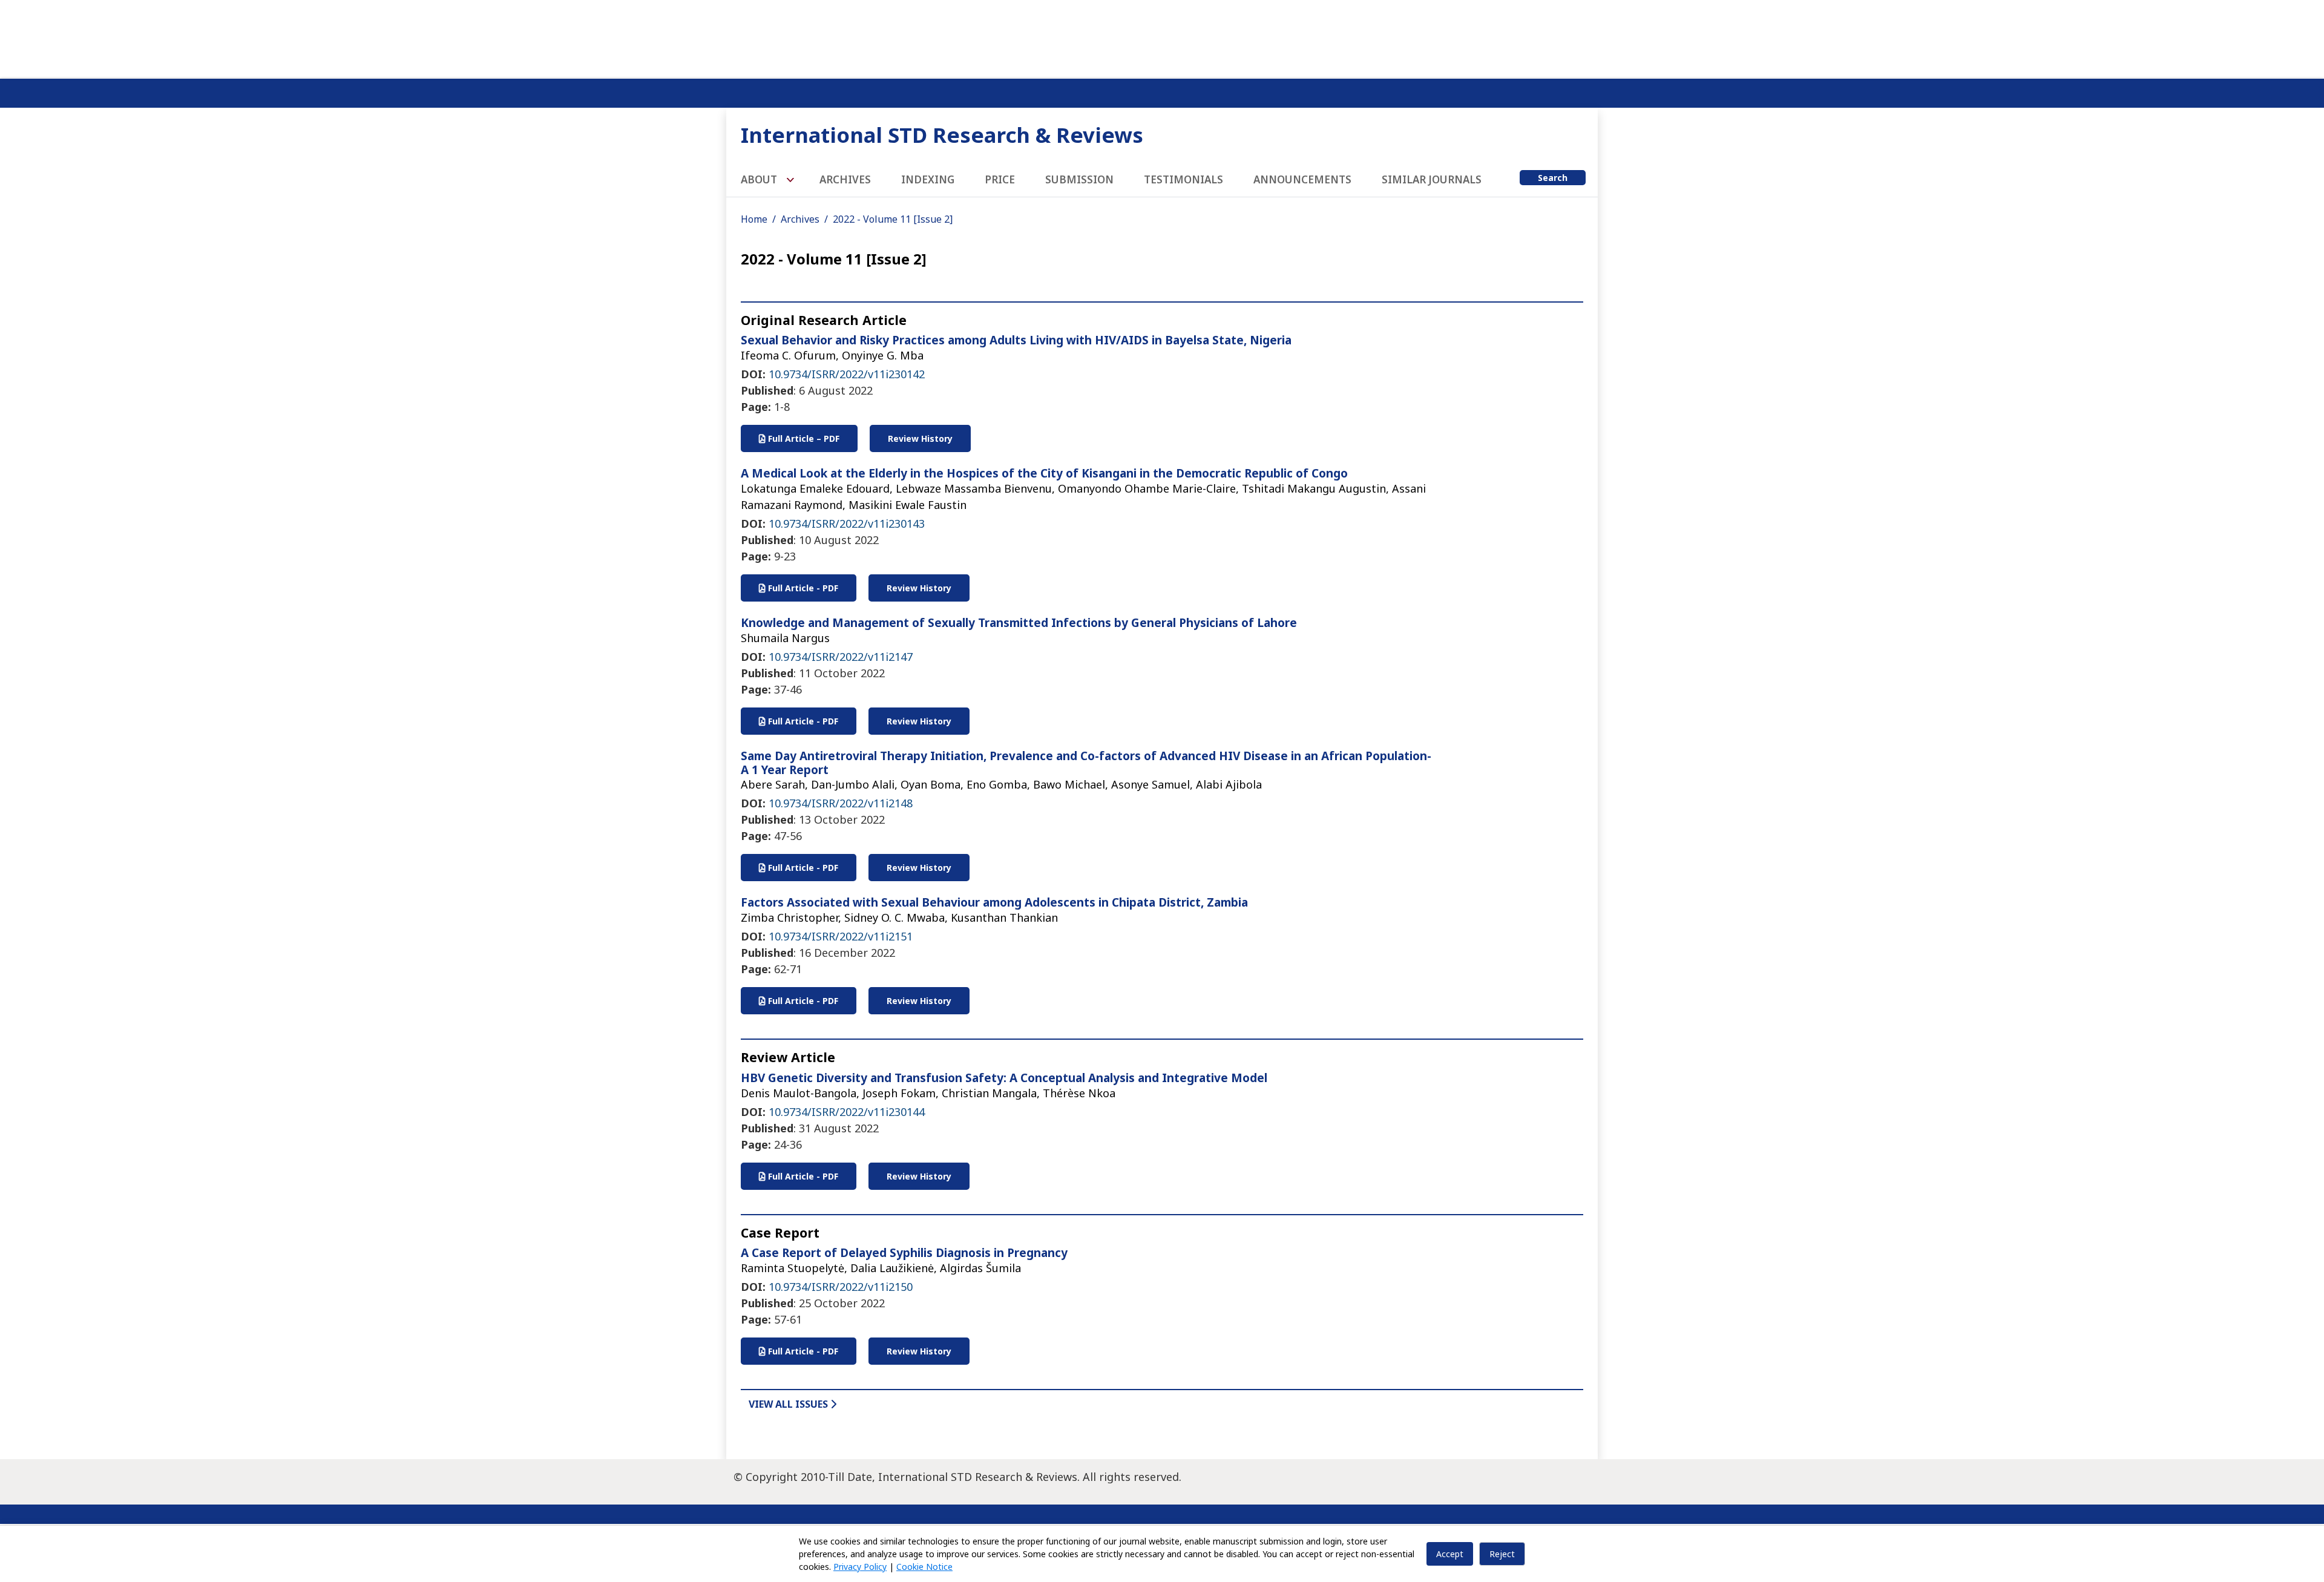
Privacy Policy (860, 1567)
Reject (1502, 1554)
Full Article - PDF (802, 588)
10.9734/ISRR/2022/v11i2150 (841, 1287)
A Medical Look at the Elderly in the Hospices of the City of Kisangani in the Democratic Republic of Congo (1044, 473)
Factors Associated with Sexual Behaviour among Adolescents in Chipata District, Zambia (994, 902)
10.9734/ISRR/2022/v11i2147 (841, 657)
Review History (920, 438)
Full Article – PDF (803, 438)
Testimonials (1183, 179)
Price (1000, 179)
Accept (1450, 1554)
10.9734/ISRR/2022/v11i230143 (847, 524)
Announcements (1302, 179)
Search (1553, 178)
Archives (845, 179)
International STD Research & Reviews (942, 135)
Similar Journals (1432, 179)
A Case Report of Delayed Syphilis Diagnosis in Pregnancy (904, 1253)
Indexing (928, 179)
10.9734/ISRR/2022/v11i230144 (847, 1112)
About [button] (760, 179)
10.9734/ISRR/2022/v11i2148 (841, 803)
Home (754, 219)
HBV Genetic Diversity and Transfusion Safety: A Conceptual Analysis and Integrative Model (1004, 1078)
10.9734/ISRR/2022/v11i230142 (847, 374)
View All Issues (789, 1404)
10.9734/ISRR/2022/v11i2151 (841, 936)
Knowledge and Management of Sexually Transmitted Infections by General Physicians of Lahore (1019, 623)
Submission (1079, 179)
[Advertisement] (1162, 36)
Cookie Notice (924, 1567)
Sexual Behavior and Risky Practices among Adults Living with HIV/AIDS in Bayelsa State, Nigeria (1016, 340)
